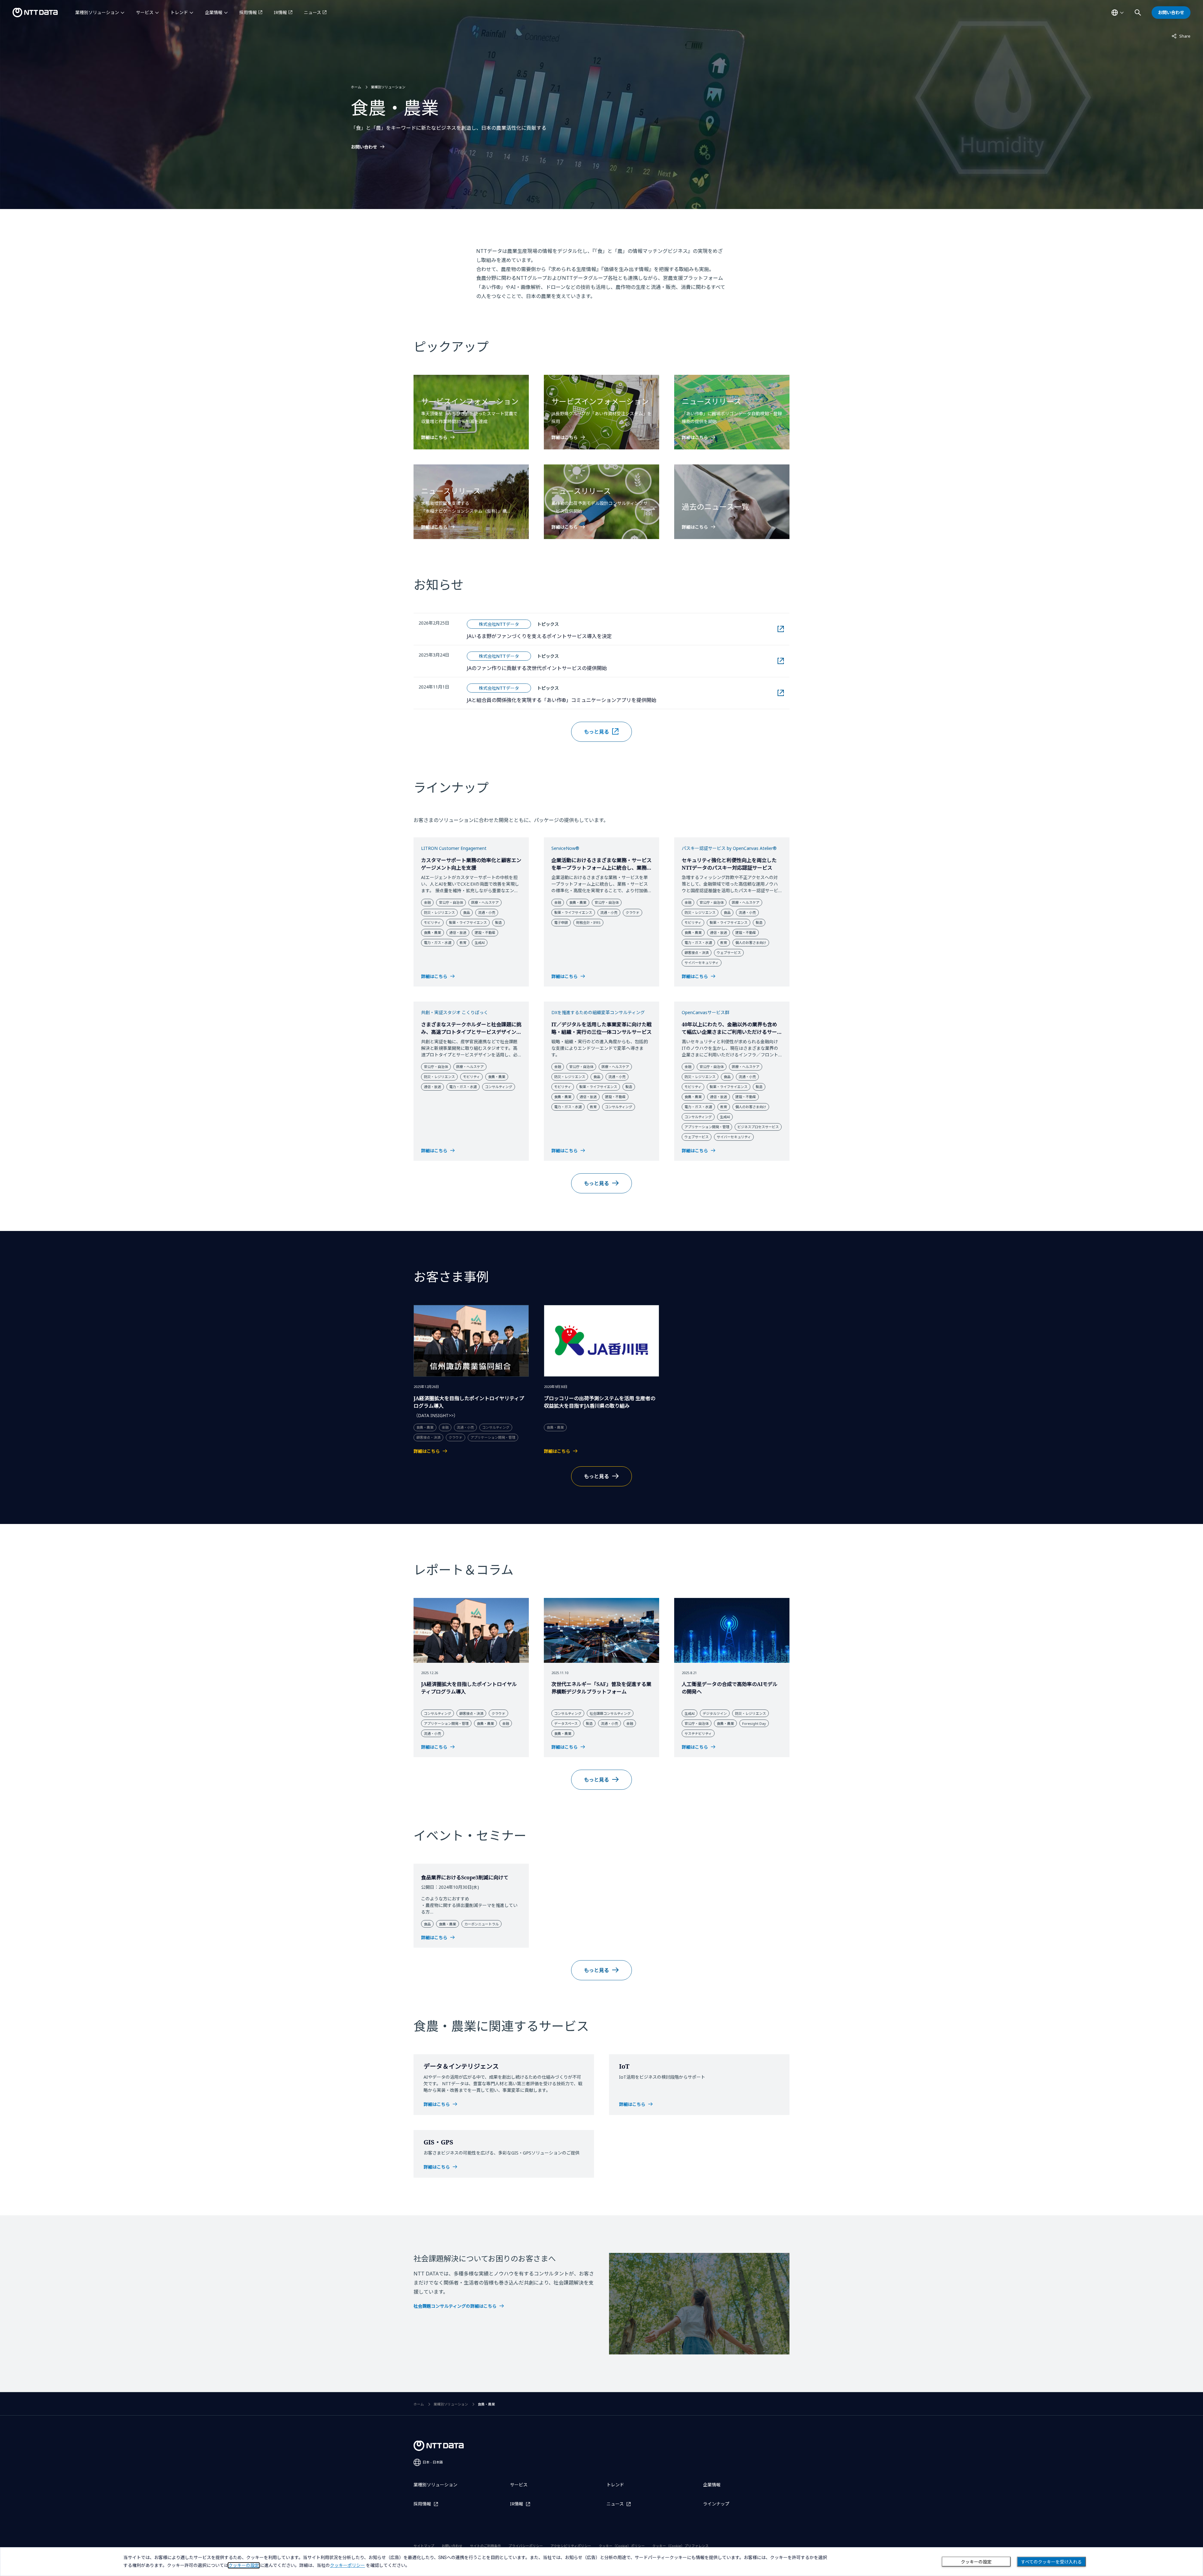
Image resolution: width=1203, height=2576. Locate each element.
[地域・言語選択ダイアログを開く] (1117, 13)
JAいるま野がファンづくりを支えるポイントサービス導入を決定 (574, 636)
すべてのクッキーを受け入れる (1051, 2562)
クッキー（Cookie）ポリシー (622, 2546)
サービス (145, 12)
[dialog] (601, 2562)
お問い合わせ (364, 147)
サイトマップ (424, 2546)
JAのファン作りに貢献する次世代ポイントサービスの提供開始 (571, 668)
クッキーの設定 (976, 2562)
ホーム (356, 87)
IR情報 (280, 12)
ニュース (312, 12)
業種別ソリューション (97, 12)
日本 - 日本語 (433, 2462)
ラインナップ (716, 2504)
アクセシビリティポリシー (571, 2546)
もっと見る (596, 732)
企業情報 (214, 12)
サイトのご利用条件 (485, 2546)
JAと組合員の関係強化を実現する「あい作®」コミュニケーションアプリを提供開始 (596, 700)
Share (1181, 36)
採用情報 (248, 12)
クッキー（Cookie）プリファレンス (680, 2546)
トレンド (179, 12)
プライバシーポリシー (526, 2546)
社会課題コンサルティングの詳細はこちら (455, 2306)
